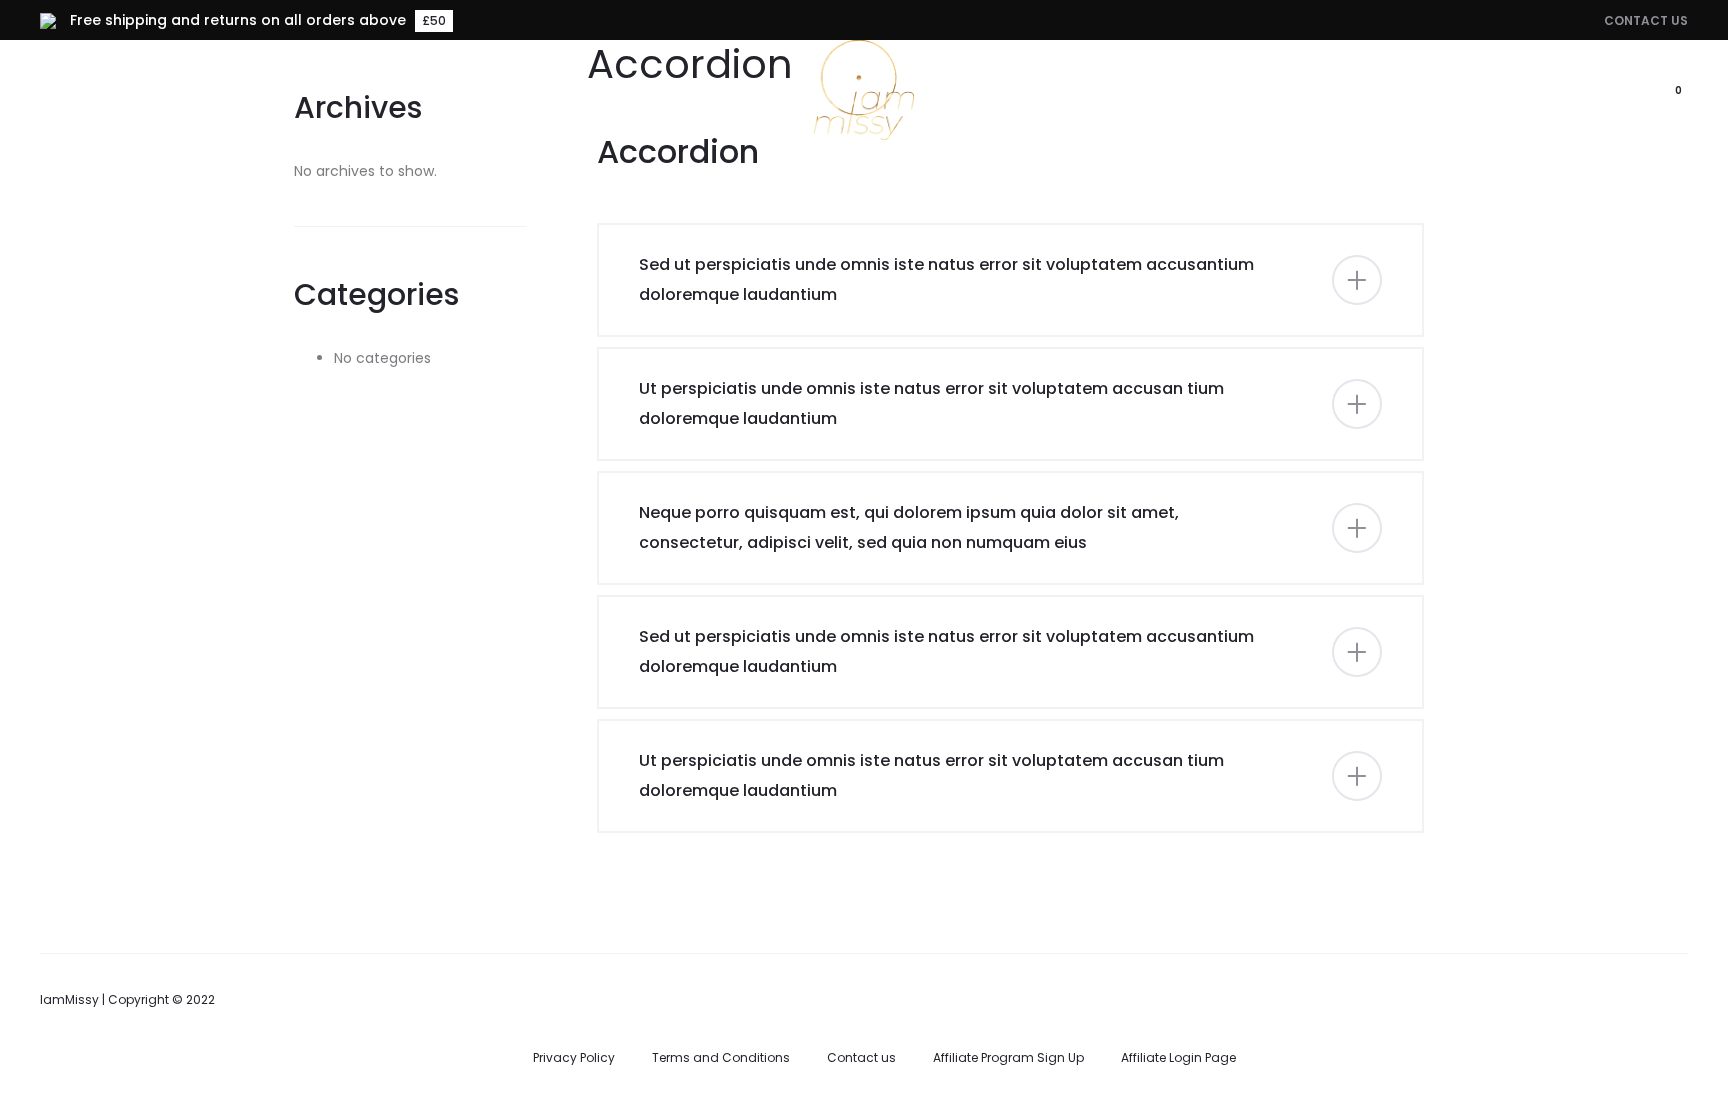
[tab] (1011, 280)
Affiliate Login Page (1178, 1057)
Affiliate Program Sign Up (1008, 1057)
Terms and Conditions (721, 1057)
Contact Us (1646, 20)
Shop (736, 90)
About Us (1006, 90)
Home (656, 90)
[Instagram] (1680, 997)
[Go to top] (1698, 904)
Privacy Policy (574, 1057)
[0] (1653, 90)
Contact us (861, 1057)
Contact (1114, 90)
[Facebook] (1631, 997)
